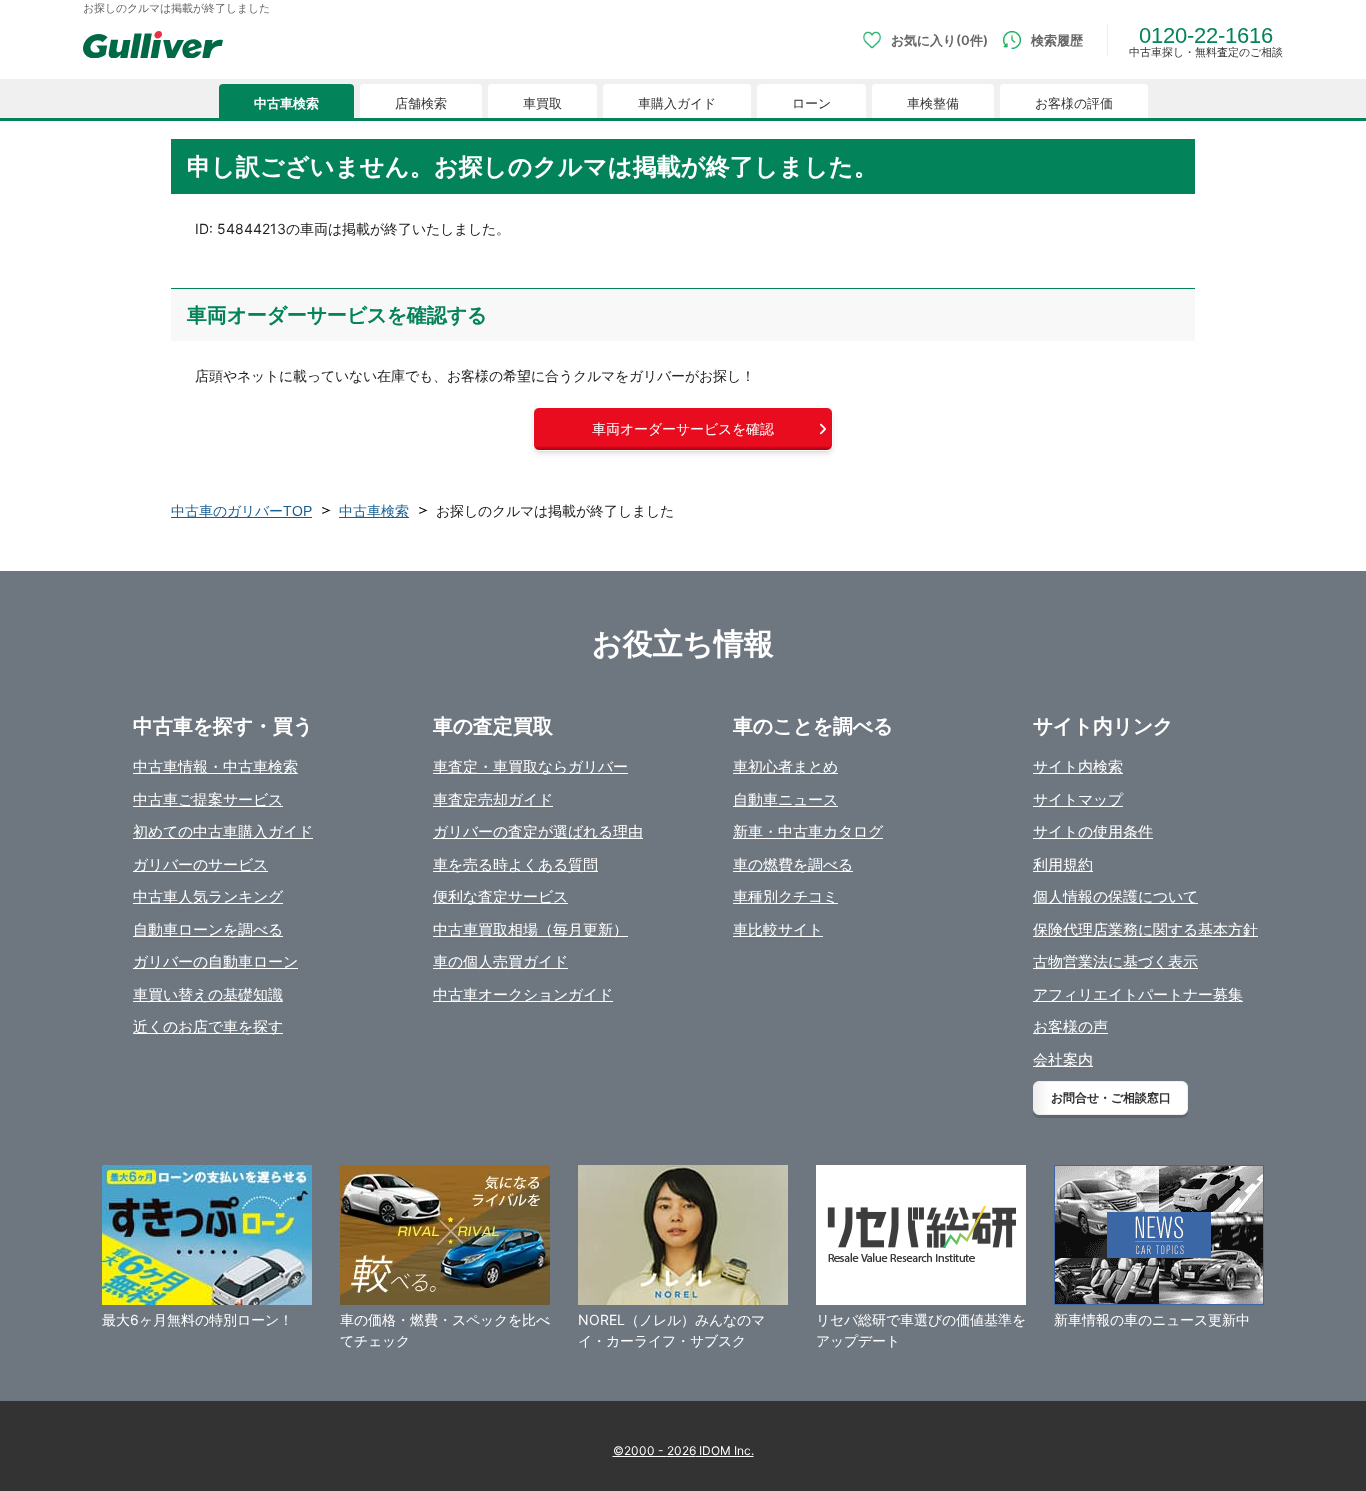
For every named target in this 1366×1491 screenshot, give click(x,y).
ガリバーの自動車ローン (215, 961)
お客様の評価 (1074, 103)
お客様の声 (1070, 1026)
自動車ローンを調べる (208, 929)
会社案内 (1063, 1059)
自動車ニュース (785, 799)
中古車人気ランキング (208, 896)
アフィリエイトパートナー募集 (1138, 994)
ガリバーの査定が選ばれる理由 (538, 831)
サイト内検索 (1078, 766)
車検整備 (933, 103)
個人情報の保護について (1115, 896)
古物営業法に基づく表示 (1115, 961)
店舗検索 (421, 103)
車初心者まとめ (785, 766)
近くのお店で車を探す (208, 1026)
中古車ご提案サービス (208, 799)
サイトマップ (1078, 799)
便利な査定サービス (500, 896)
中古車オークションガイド (523, 994)
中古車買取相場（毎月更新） (530, 929)
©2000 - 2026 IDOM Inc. (683, 1450)
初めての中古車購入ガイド (223, 831)
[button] (683, 429)
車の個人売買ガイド (500, 961)
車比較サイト (778, 929)
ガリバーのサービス (200, 864)
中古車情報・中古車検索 (215, 766)
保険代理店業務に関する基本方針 (1145, 929)
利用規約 (1063, 864)
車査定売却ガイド (493, 799)
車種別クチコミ (785, 896)
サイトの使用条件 (1093, 831)
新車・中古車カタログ (808, 831)
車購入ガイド (677, 103)
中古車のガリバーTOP (241, 511)
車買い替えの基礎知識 (208, 994)
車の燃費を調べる (793, 864)
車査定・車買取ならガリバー (530, 766)
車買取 (542, 103)
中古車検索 (286, 103)
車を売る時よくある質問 (515, 864)
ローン (811, 103)
